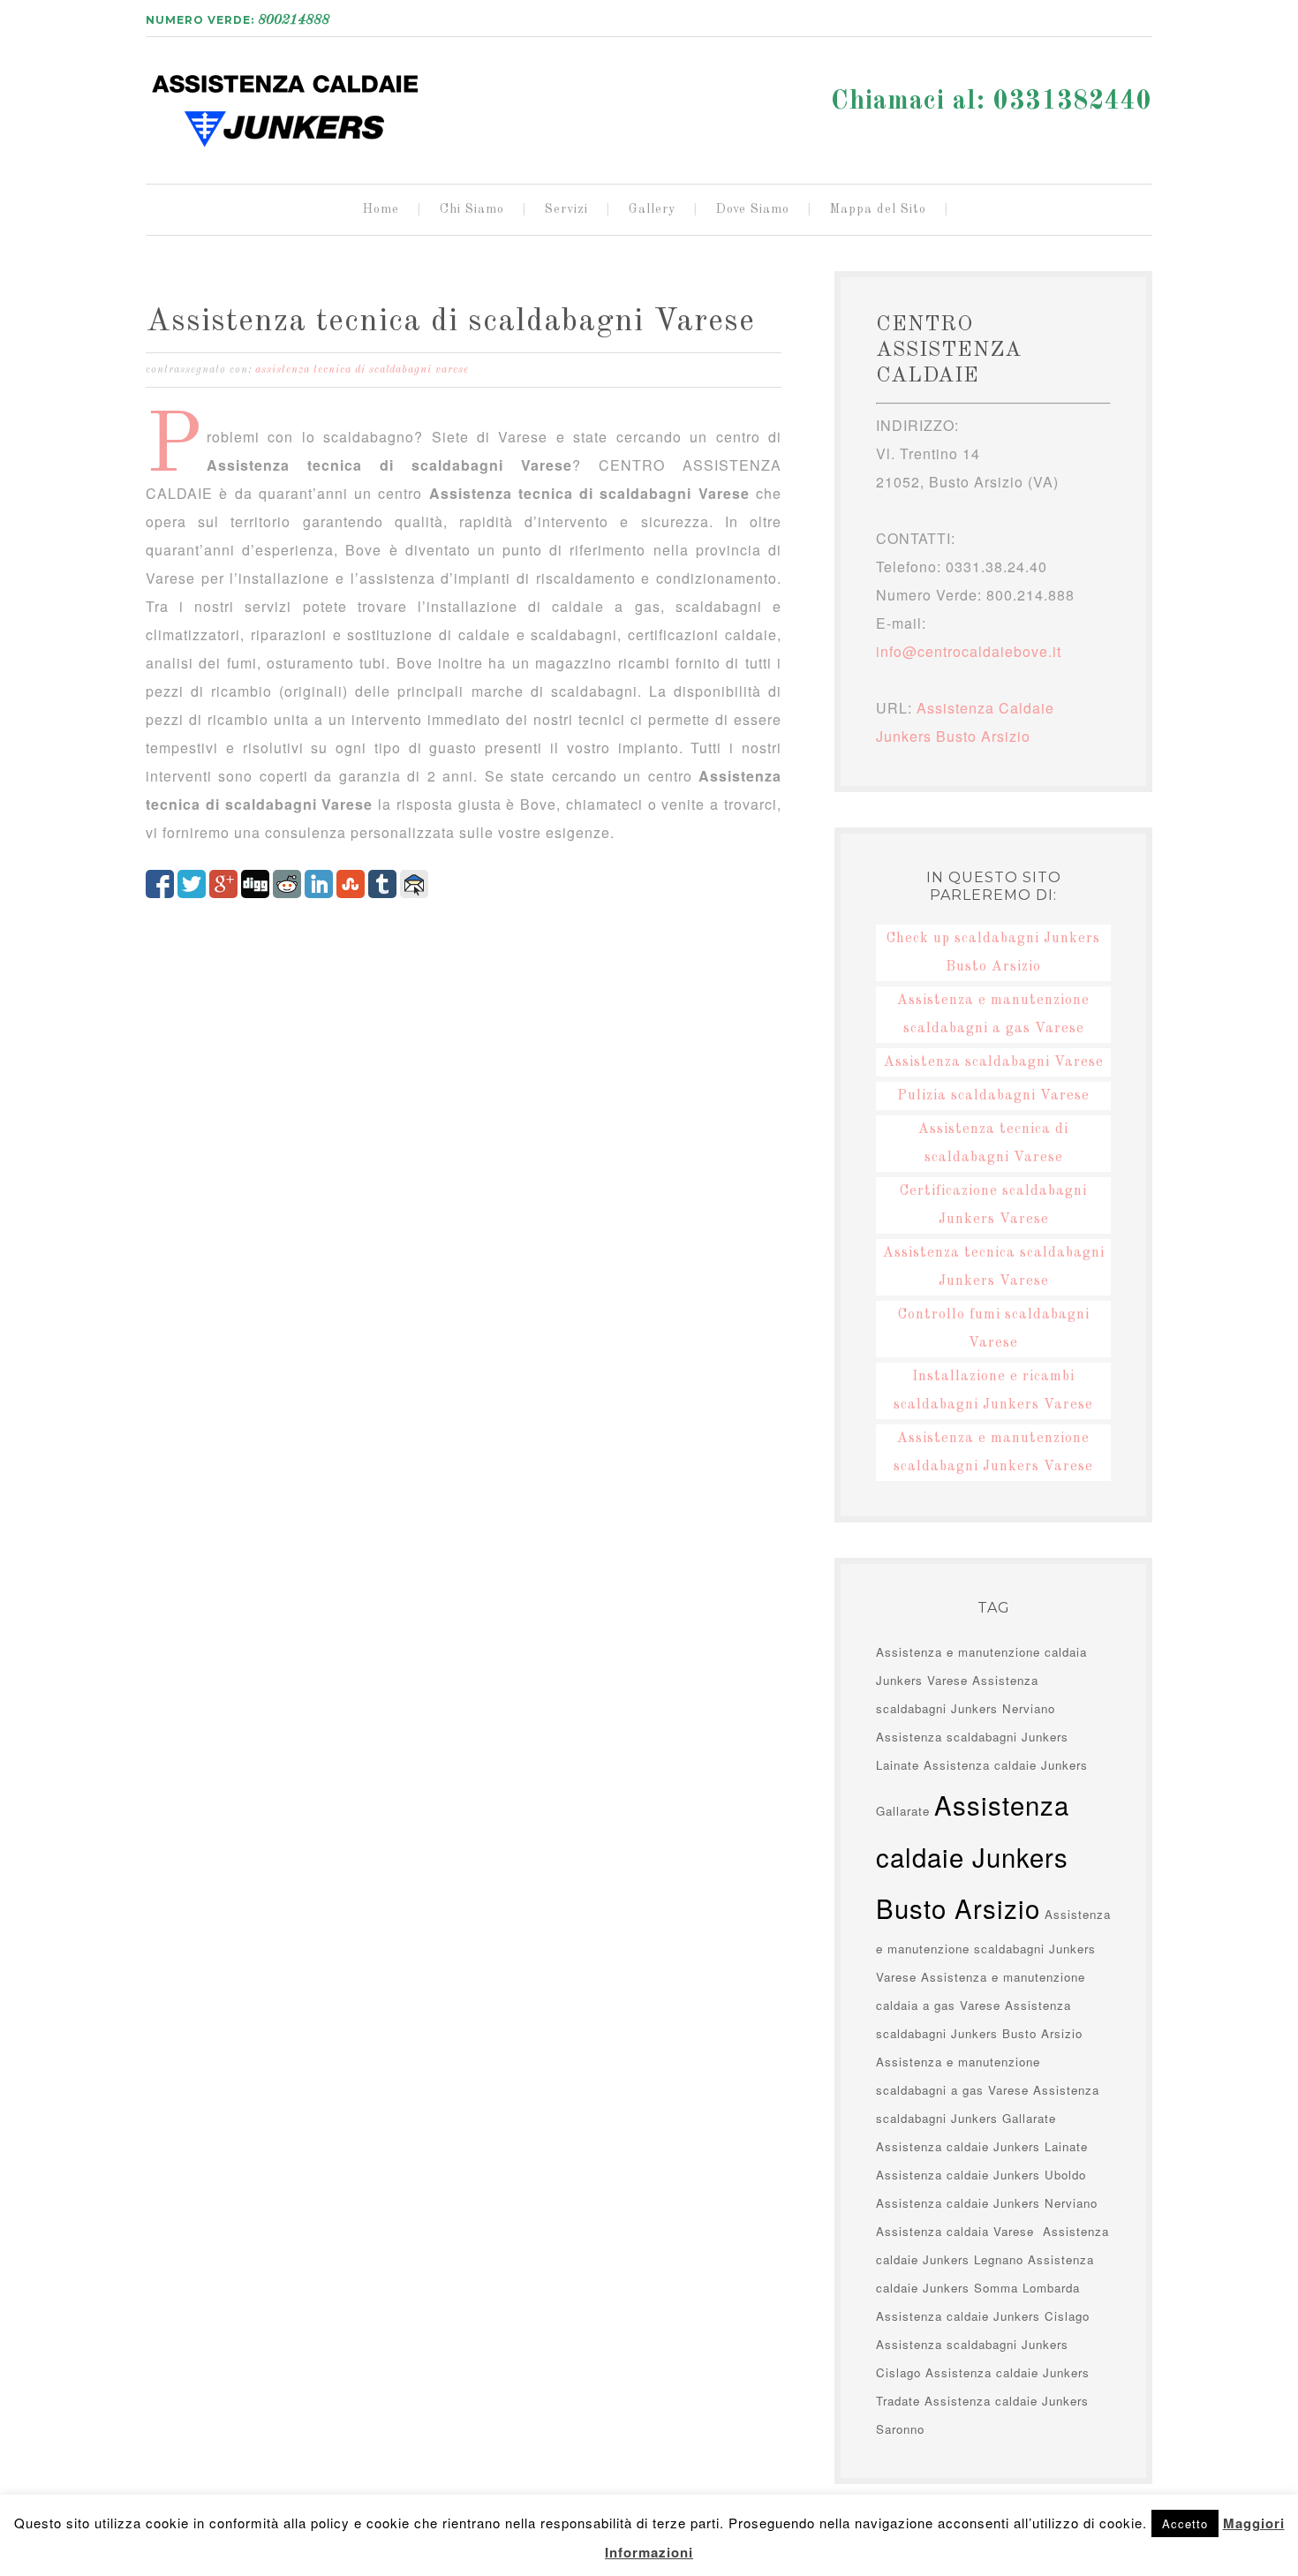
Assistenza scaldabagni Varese (994, 1062)
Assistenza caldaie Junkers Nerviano (987, 2203)
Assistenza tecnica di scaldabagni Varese (450, 322)
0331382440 (1073, 102)
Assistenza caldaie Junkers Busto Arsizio (287, 103)
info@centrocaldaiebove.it (969, 651)
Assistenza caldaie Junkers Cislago (983, 2316)
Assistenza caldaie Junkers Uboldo (981, 2175)
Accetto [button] (1185, 2523)
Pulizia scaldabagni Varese (993, 1096)
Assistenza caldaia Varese (957, 2231)
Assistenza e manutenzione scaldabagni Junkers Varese (993, 1945)
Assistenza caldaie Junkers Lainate (982, 2146)
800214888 (294, 20)
